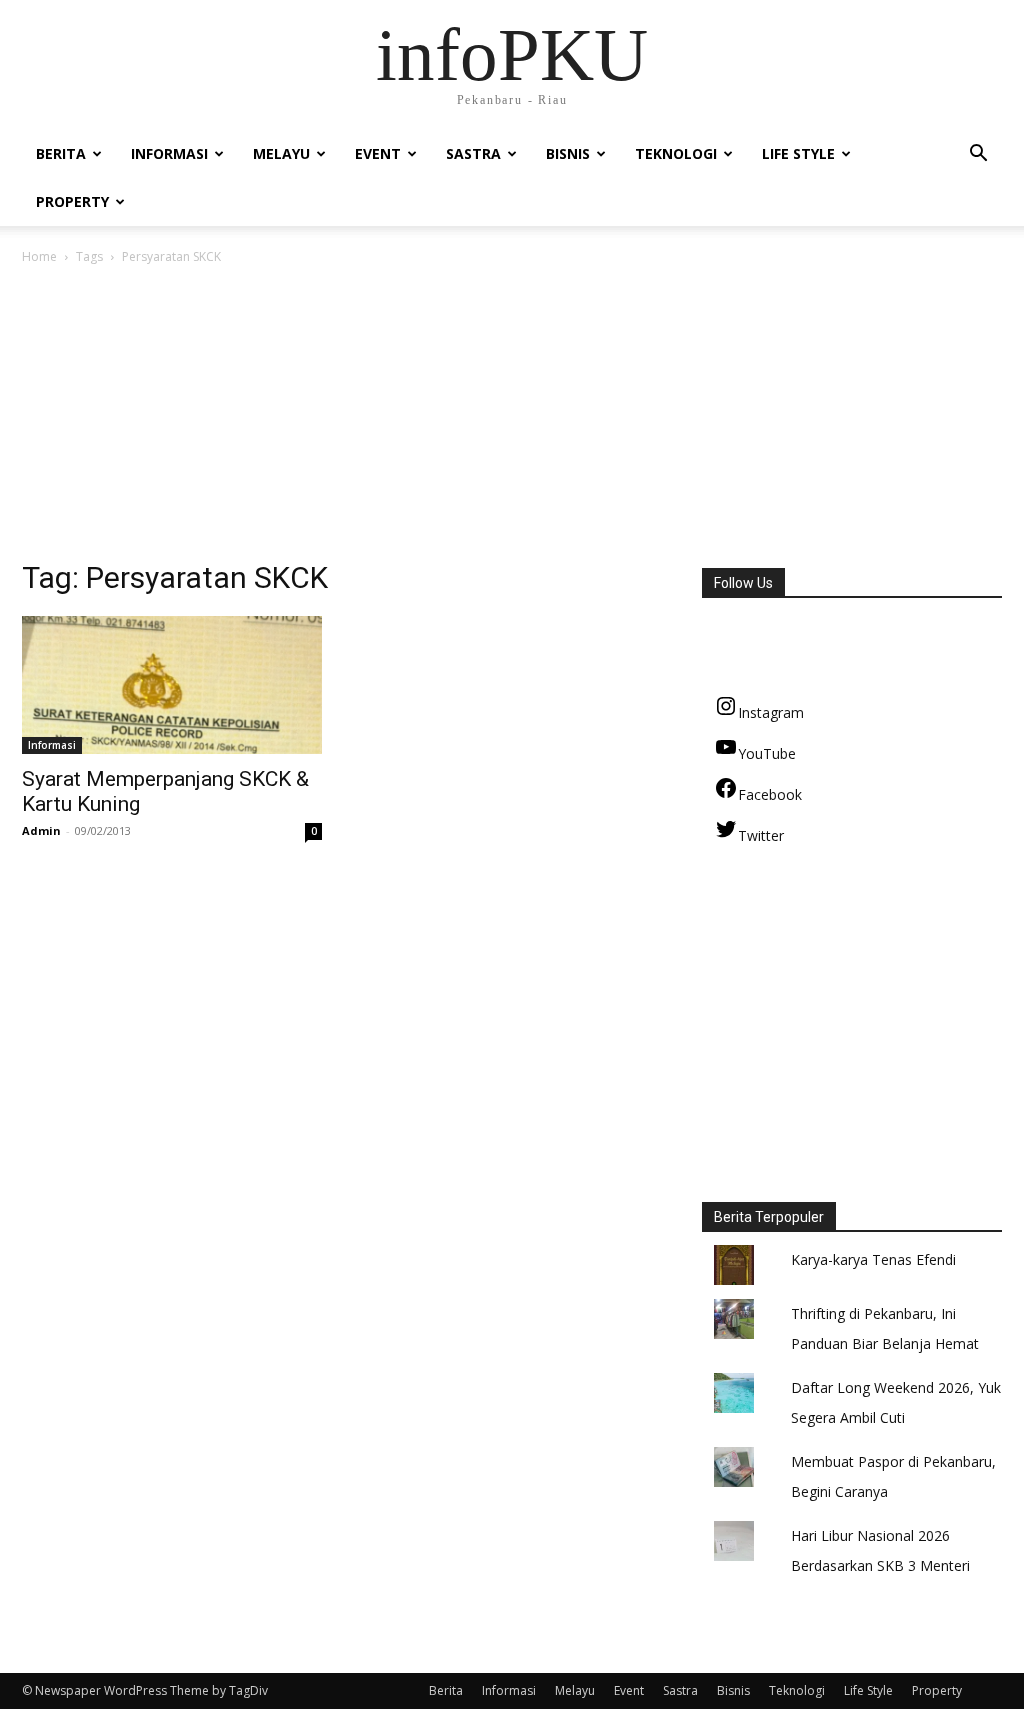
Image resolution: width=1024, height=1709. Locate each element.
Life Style (798, 153)
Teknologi (676, 153)
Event (378, 153)
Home (39, 256)
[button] (978, 155)
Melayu (281, 153)
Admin (41, 830)
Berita (61, 153)
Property (72, 201)
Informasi (169, 153)
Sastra (473, 153)
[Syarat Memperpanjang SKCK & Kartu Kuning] (172, 685)
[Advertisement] (512, 418)
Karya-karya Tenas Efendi (873, 1259)
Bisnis (568, 153)
